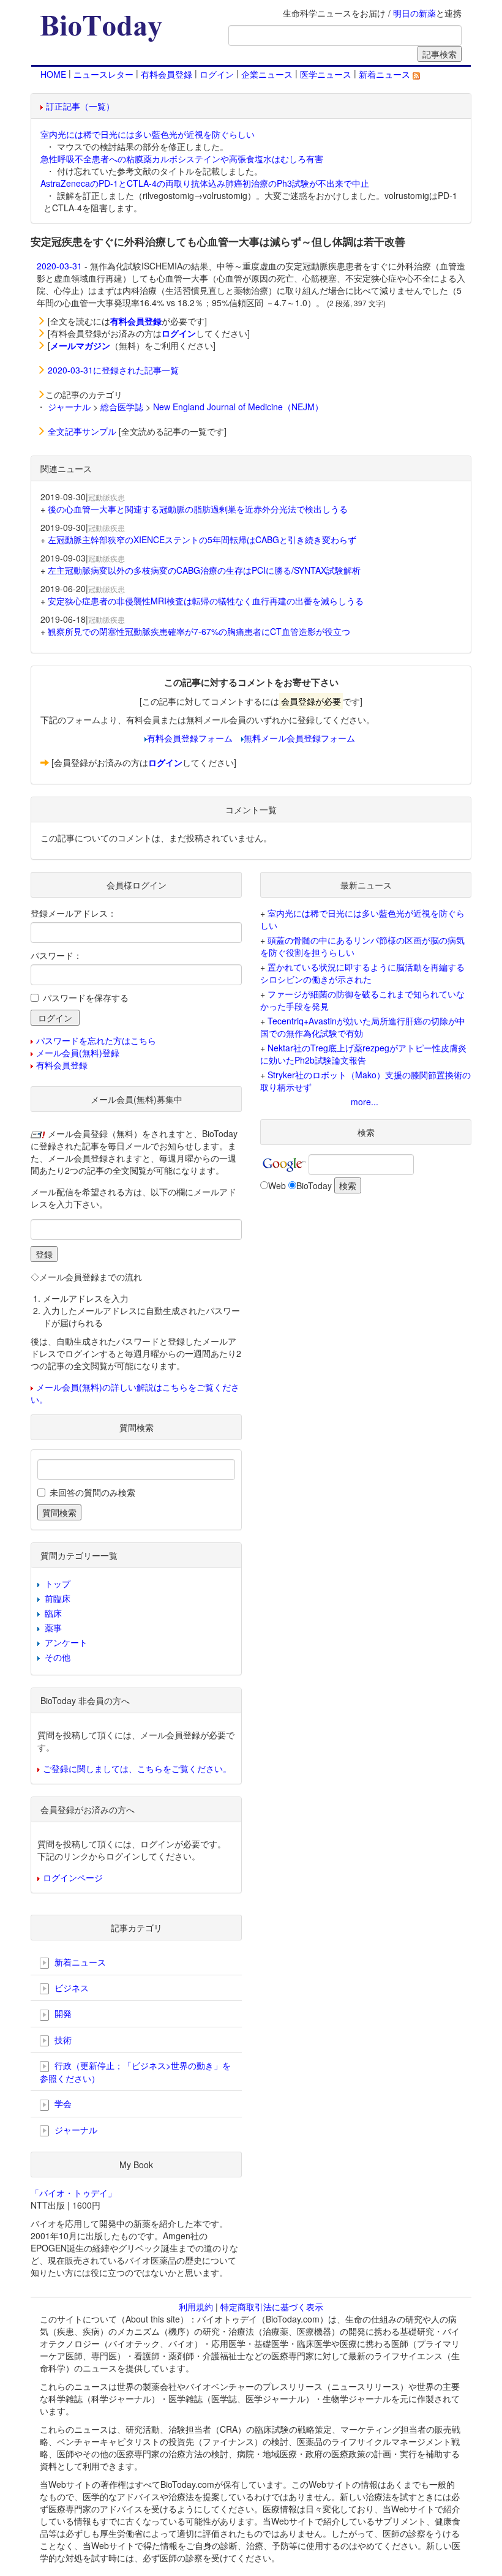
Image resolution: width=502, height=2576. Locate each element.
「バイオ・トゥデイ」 (73, 2193)
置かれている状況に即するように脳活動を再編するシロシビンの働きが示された (362, 973)
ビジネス (70, 1988)
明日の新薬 (414, 13)
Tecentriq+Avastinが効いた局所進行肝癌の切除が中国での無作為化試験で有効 (363, 1027)
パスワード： (56, 955)
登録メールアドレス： (73, 913)
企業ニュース (267, 74)
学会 (62, 2103)
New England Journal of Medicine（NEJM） (238, 407)
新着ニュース (386, 74)
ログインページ (73, 1877)
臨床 (53, 1613)
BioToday (314, 1185)
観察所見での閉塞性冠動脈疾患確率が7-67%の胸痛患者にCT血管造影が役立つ (199, 631)
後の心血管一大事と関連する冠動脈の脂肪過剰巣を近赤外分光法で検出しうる (198, 509)
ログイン (217, 74)
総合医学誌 (122, 407)
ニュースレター (103, 74)
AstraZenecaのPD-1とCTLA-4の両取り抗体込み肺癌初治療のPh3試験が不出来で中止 (205, 183)
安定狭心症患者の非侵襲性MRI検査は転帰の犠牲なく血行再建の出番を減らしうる (206, 601)
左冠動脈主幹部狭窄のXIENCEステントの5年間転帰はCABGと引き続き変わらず (202, 539)
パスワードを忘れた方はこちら (96, 1040)
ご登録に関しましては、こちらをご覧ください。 (137, 1768)
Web (277, 1185)
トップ (58, 1583)
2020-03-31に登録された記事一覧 (113, 370)
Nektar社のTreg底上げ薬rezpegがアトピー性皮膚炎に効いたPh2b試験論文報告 (363, 1054)
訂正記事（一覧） (80, 106)
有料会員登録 (167, 74)
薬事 (53, 1628)
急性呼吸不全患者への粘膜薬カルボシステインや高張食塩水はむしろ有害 (182, 159)
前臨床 (58, 1598)
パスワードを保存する (86, 997)
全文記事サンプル (82, 431)
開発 (62, 2013)
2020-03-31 (59, 266)
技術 (62, 2040)
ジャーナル (69, 407)
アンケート (66, 1642)
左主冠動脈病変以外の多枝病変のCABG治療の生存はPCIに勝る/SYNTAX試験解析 (204, 570)
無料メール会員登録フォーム (299, 738)
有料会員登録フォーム (190, 738)
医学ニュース (326, 74)
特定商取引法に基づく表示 (272, 2307)
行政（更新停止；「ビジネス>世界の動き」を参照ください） (135, 2072)
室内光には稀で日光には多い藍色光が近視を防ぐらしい (148, 134)
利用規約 (196, 2307)
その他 (58, 1657)
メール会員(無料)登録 (78, 1053)
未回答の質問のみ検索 (92, 1492)
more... (365, 1102)
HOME (53, 74)
